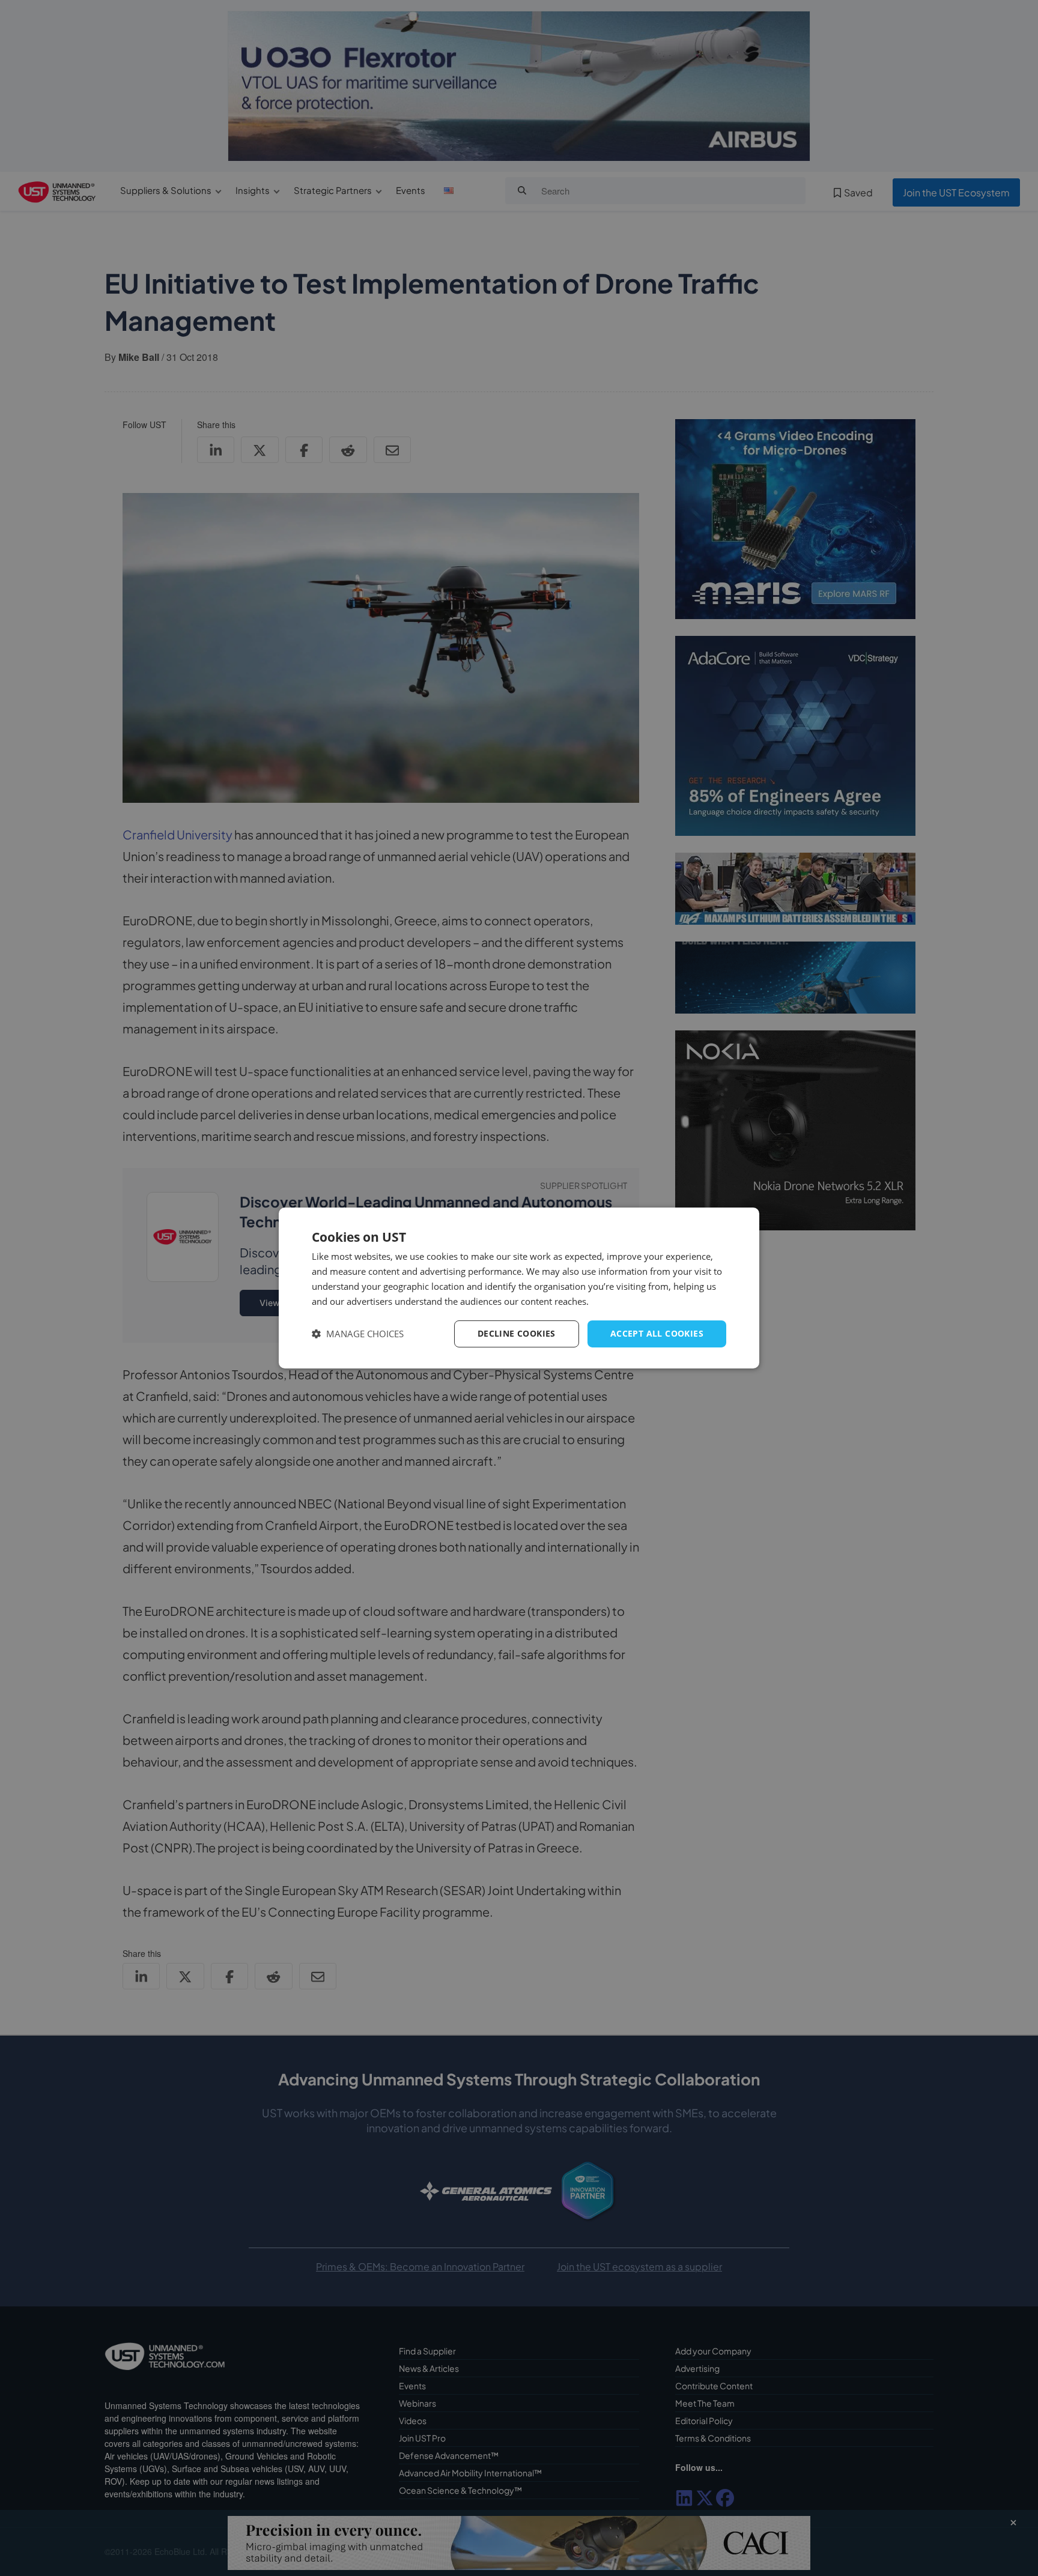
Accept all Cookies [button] (657, 1333)
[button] (358, 1334)
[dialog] (519, 1288)
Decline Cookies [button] (517, 1333)
